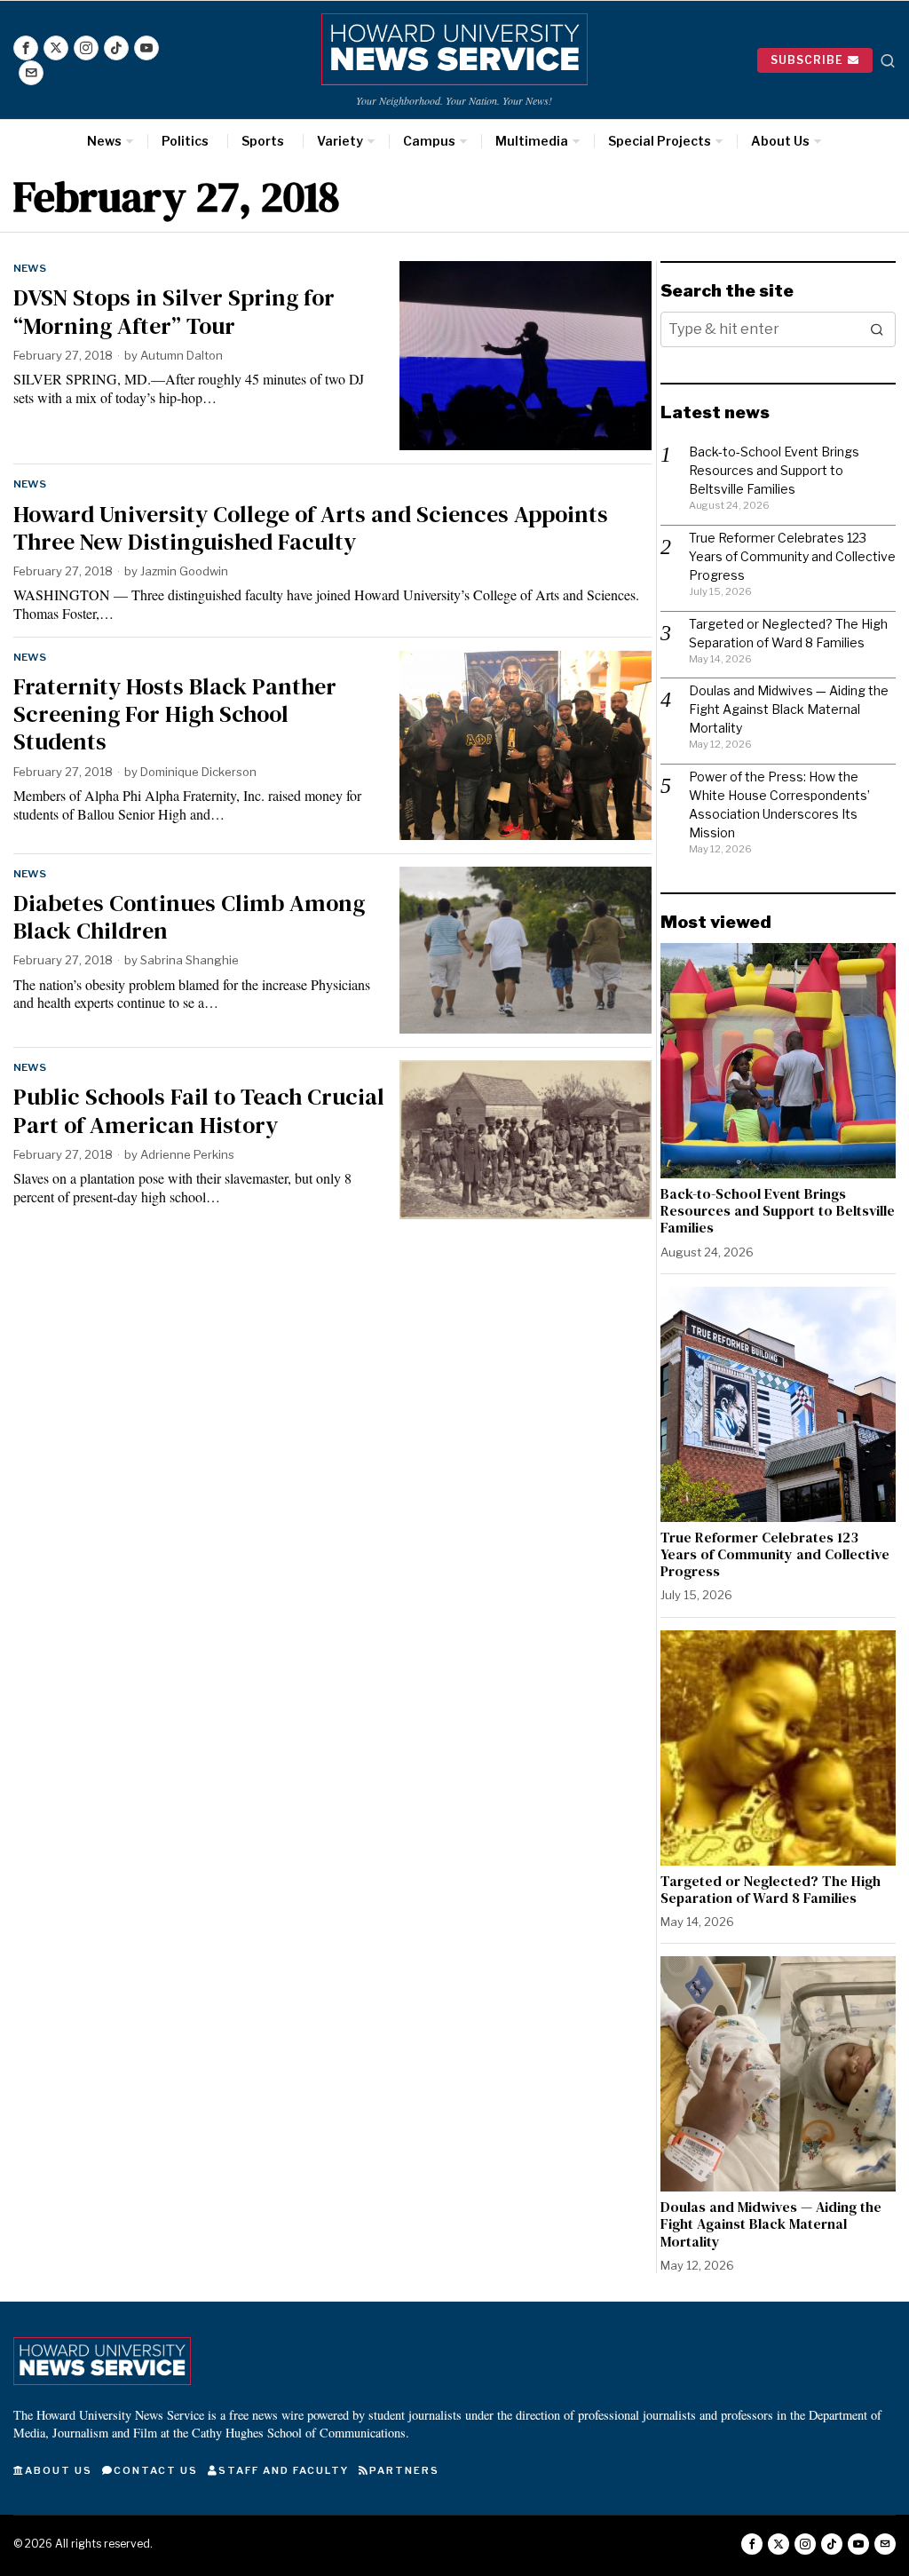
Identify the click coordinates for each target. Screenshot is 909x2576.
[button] (878, 329)
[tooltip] (26, 48)
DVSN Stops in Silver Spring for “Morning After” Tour (174, 312)
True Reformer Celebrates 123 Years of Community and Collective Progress (792, 556)
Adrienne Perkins (187, 1154)
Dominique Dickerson (198, 772)
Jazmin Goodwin (184, 571)
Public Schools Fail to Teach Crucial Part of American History (199, 1111)
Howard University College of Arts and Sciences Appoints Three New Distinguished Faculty (311, 528)
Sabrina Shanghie (190, 960)
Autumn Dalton (182, 355)
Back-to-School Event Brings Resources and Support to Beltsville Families (774, 470)
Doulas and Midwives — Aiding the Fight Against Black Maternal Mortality (789, 709)
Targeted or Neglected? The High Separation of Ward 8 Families (771, 1890)
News (30, 268)
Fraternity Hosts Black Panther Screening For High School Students (175, 715)
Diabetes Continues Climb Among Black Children (189, 917)
